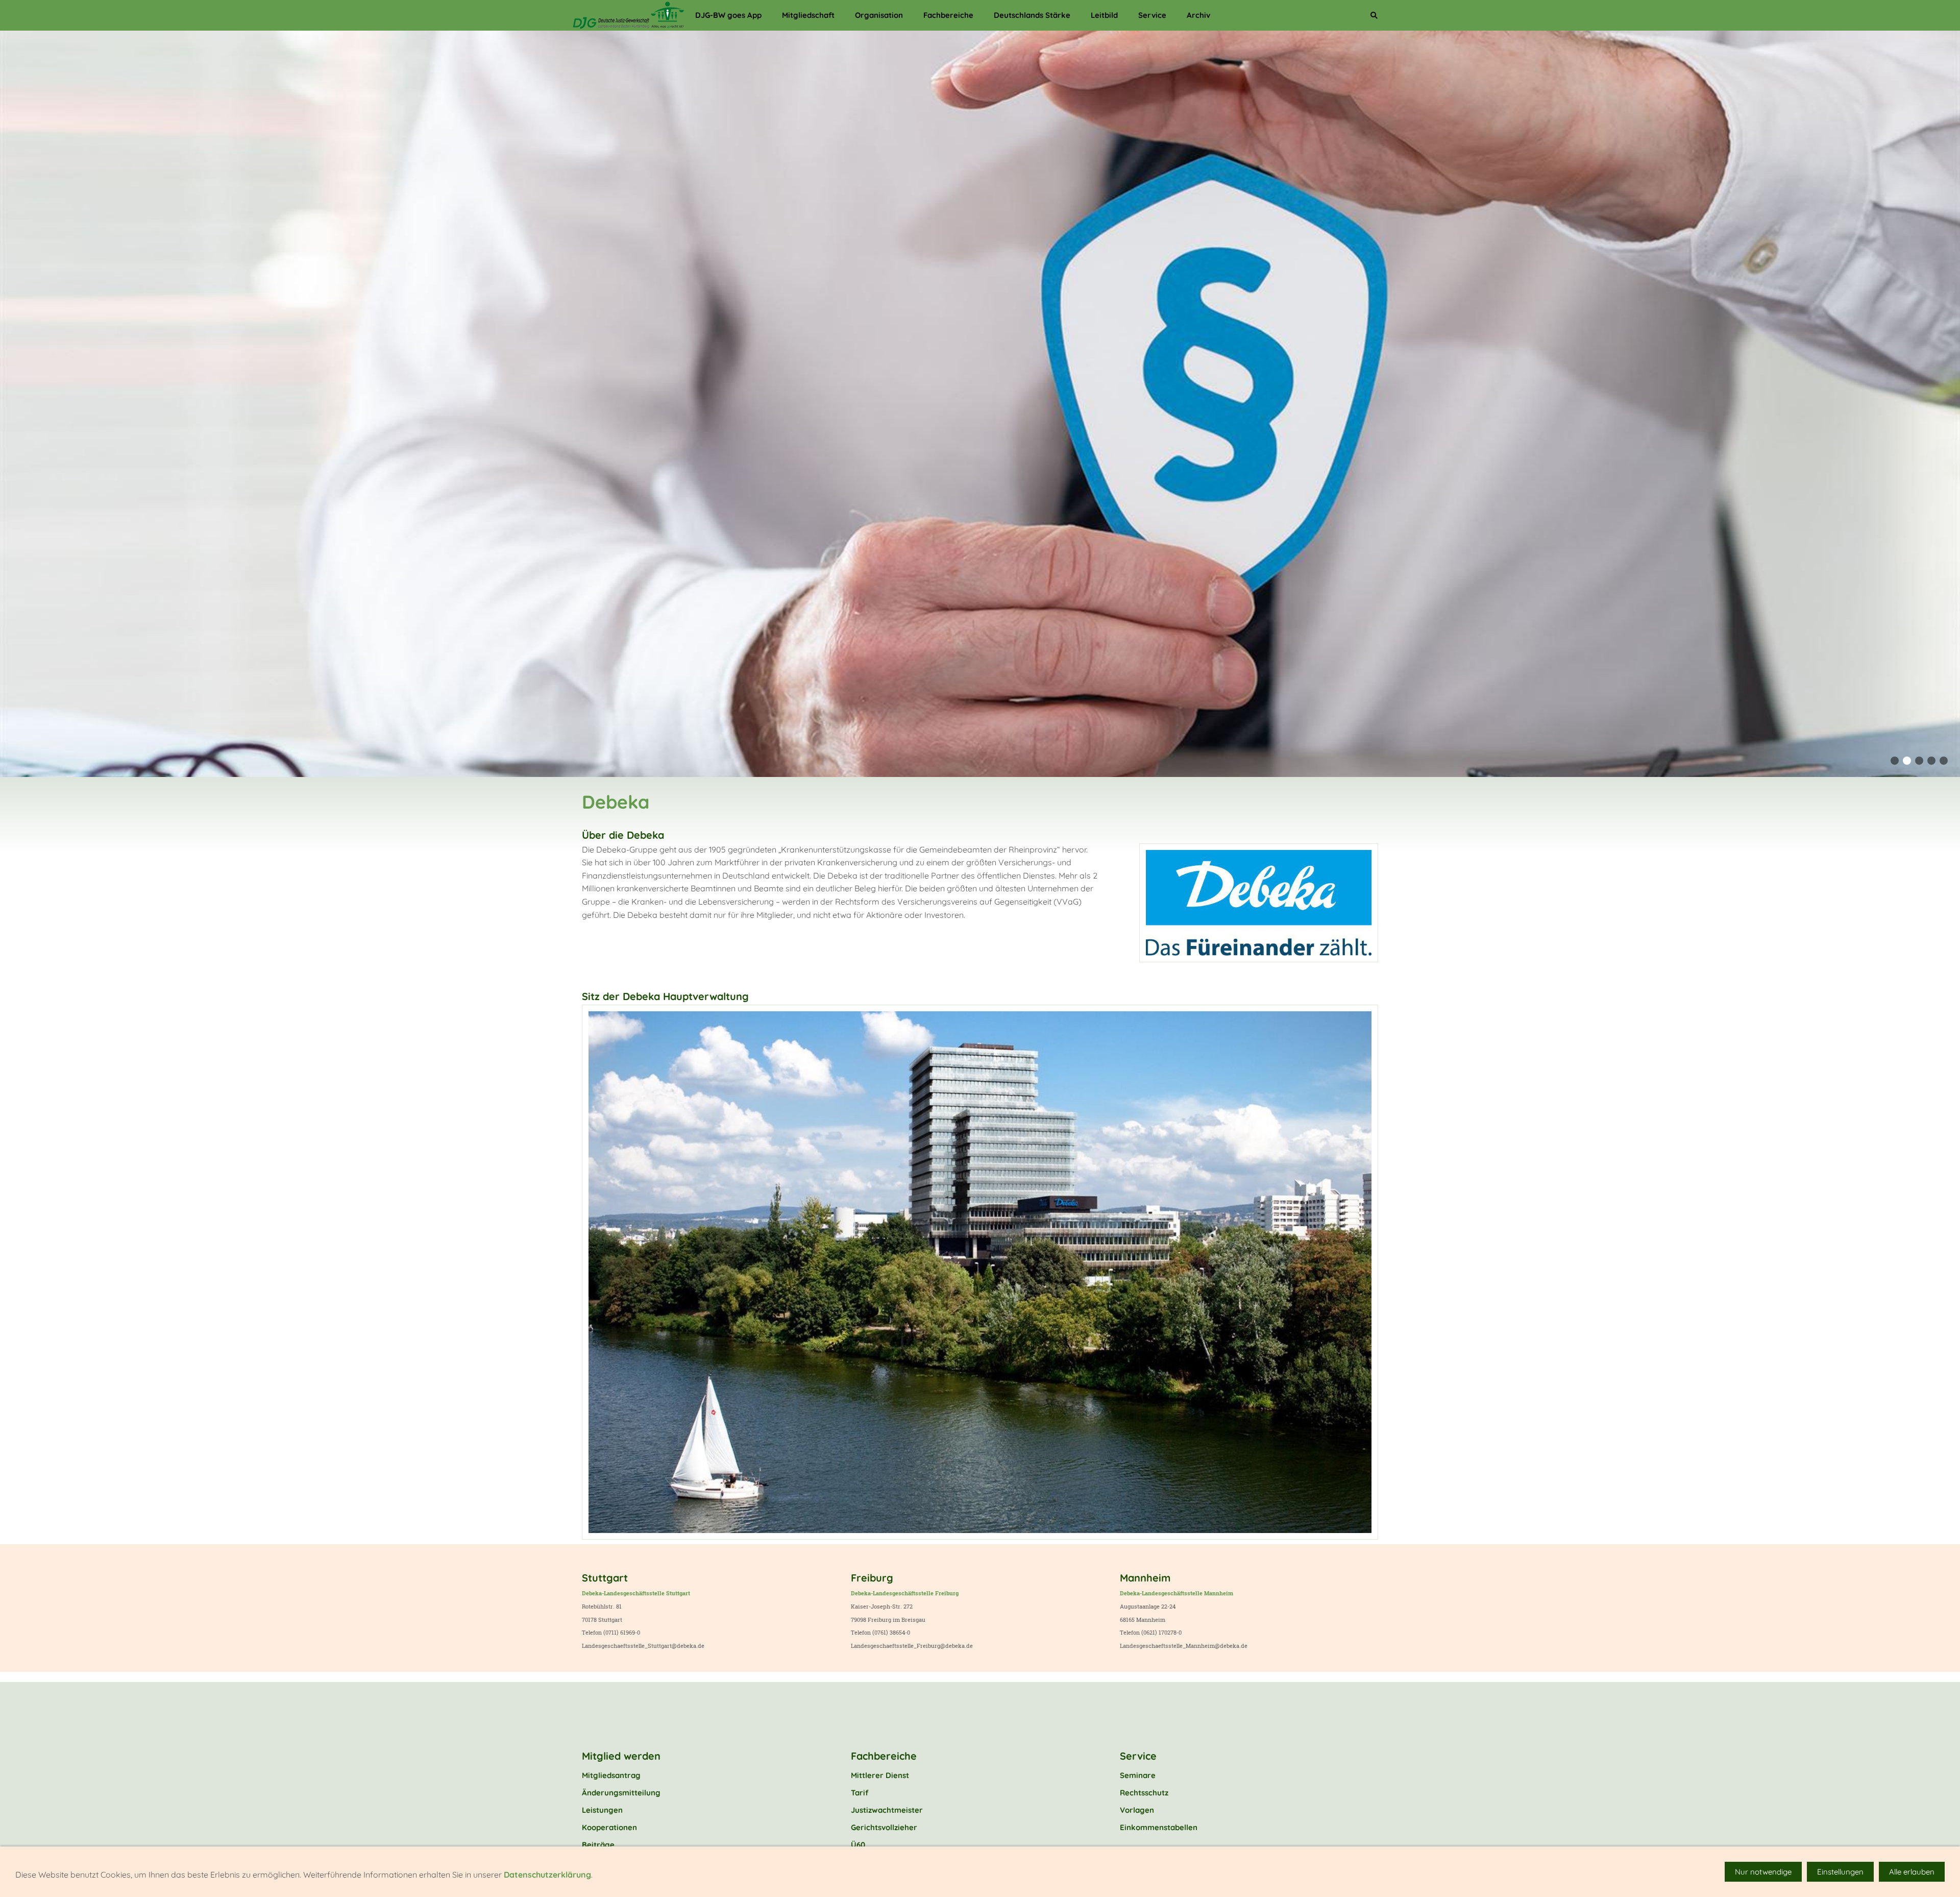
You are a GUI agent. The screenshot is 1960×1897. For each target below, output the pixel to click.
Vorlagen (1137, 1810)
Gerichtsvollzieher (884, 1827)
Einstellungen (1840, 1872)
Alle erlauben (1912, 1872)
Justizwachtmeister (887, 1810)
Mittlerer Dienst (880, 1775)
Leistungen (602, 1810)
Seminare (1138, 1775)
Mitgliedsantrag (611, 1775)
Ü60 (858, 1845)
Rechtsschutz (1144, 1793)
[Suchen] (1374, 15)
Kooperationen (609, 1827)
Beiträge (598, 1845)
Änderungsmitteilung (621, 1793)
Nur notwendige (1763, 1872)
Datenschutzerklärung (547, 1875)
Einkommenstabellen (1159, 1827)
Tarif (860, 1793)
